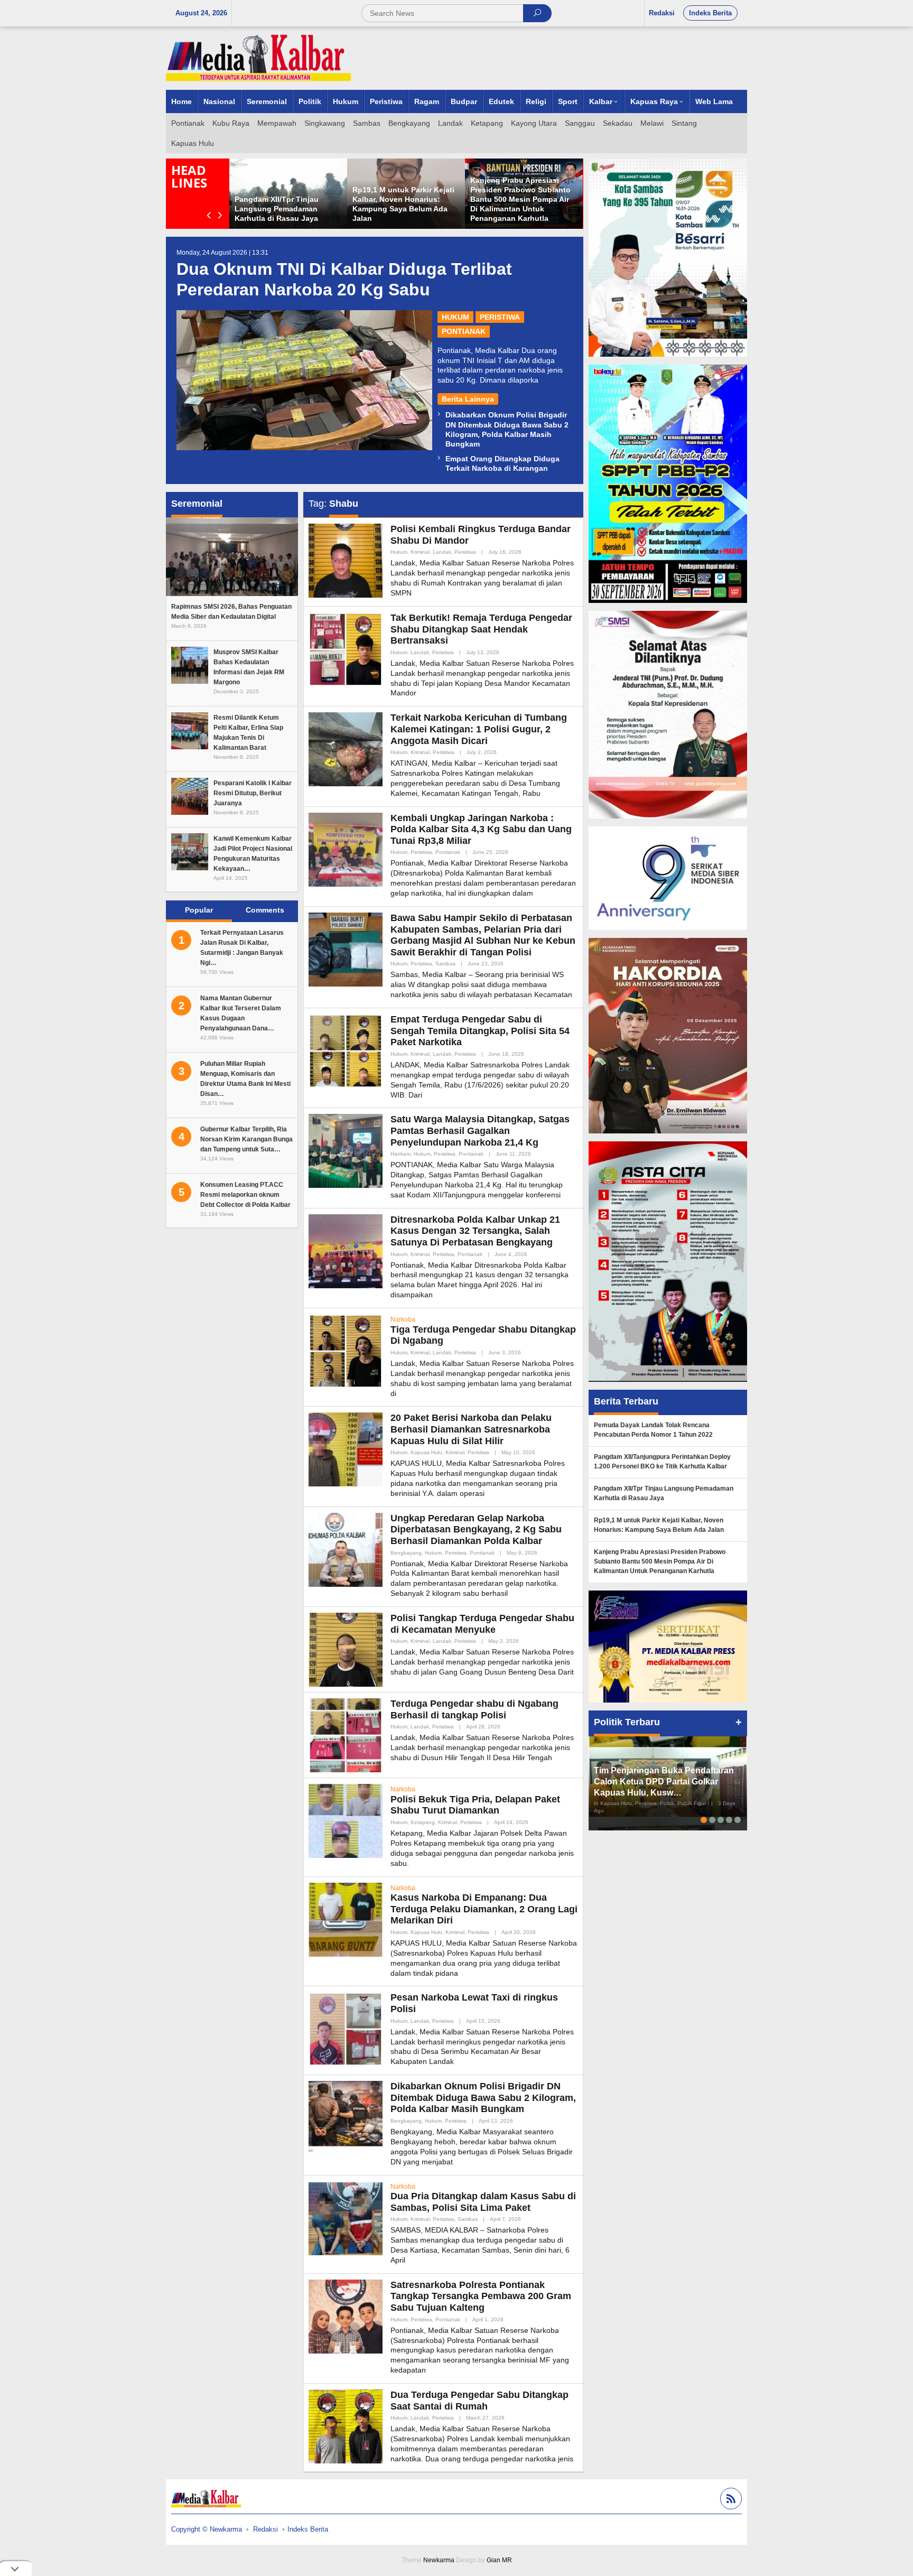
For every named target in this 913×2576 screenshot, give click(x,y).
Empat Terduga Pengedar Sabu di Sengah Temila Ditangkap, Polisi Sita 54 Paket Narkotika (480, 1031)
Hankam (400, 1154)
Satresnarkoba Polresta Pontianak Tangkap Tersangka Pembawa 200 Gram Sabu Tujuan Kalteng (481, 2296)
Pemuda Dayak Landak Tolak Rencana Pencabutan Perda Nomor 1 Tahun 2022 (274, 209)
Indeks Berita (308, 2529)
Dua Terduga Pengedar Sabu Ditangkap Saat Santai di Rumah (479, 2401)
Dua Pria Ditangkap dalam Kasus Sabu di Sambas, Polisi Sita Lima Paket (483, 2202)
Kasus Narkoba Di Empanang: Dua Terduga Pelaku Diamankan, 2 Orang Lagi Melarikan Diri (484, 1909)
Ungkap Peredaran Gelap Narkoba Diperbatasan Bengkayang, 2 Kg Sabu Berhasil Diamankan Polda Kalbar (476, 1529)
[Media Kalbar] (258, 58)
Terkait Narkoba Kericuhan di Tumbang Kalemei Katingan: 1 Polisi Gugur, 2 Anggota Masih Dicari (479, 729)
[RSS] (730, 2500)
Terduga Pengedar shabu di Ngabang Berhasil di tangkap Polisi (474, 1709)
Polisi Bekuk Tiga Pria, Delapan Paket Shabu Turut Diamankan (475, 1805)
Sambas (445, 964)
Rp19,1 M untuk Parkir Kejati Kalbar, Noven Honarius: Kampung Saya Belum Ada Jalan (659, 1525)
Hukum (455, 317)
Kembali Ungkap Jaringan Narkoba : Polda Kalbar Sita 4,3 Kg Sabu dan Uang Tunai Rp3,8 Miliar (481, 829)
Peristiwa (500, 317)
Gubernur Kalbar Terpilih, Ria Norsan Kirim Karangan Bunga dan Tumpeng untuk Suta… (246, 1139)
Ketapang (423, 1822)
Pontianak (464, 331)
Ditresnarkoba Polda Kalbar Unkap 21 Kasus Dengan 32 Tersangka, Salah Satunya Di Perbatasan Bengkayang (475, 1231)
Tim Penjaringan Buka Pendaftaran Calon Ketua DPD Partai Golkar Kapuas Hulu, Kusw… (664, 1782)
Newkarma (439, 2560)
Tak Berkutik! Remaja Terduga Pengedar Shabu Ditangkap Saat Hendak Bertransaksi (481, 629)
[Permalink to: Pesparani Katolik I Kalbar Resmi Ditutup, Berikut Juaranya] (190, 795)
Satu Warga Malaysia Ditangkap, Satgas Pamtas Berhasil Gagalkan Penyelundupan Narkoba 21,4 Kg (480, 1131)
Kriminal (420, 552)
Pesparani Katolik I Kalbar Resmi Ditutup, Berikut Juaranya (253, 793)
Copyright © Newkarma (207, 2529)
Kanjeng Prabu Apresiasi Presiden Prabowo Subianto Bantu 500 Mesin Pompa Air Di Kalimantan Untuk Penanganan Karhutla (660, 1561)
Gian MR (499, 2560)
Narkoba (403, 1319)
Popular (199, 910)
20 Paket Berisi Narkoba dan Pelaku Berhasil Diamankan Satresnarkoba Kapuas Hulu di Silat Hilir (471, 1429)
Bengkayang (406, 1553)
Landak (442, 552)
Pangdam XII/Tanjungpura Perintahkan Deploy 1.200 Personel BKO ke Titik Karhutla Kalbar (662, 1462)
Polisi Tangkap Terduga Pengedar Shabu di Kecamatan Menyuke (482, 1624)
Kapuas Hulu (426, 1452)
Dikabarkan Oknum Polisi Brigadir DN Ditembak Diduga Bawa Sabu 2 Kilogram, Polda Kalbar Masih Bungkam (483, 2098)
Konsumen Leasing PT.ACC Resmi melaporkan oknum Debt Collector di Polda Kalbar (245, 1195)
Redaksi (265, 2529)
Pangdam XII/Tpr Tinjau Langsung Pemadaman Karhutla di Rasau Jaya (500, 209)
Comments (265, 910)
